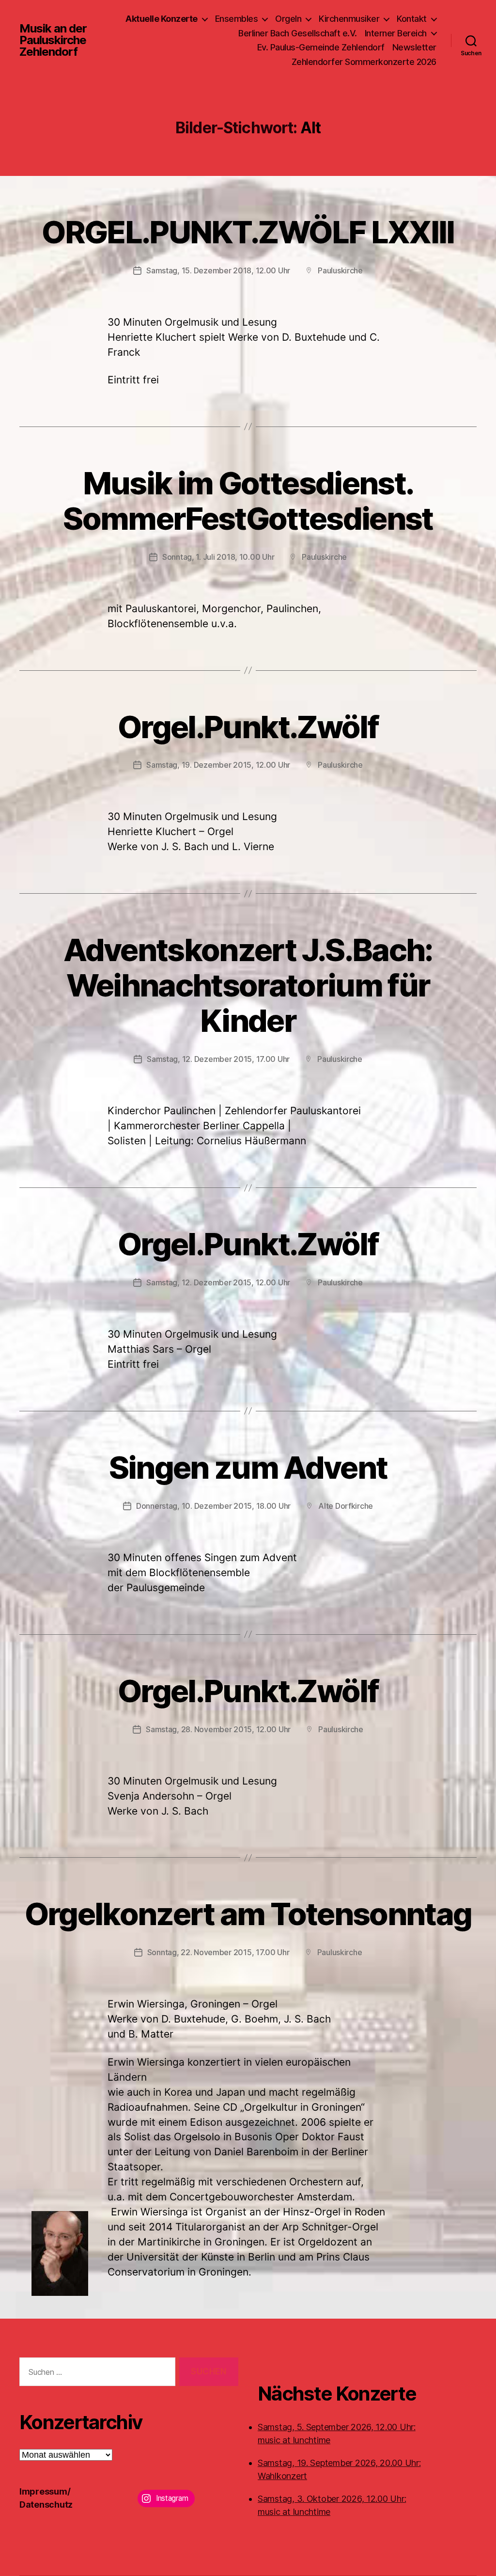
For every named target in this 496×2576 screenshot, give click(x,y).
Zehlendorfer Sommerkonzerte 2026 (364, 62)
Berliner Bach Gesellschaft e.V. (298, 33)
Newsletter (414, 47)
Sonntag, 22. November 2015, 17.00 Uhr (218, 1952)
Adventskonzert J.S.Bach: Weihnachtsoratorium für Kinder (248, 985)
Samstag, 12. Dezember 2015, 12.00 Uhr (218, 1282)
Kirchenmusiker (349, 19)
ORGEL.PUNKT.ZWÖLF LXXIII (248, 232)
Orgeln (288, 19)
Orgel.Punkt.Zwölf (248, 727)
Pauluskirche (340, 270)
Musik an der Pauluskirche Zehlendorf (53, 40)
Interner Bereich (396, 33)
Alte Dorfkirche (346, 1506)
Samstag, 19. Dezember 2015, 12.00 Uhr (218, 765)
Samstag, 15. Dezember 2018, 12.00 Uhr (218, 270)
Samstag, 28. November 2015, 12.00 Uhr (218, 1729)
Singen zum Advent (248, 1467)
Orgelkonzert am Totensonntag (248, 1914)
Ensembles (237, 19)
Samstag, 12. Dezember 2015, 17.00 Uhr (218, 1059)
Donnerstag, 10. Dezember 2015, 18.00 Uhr (213, 1506)
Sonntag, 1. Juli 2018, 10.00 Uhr (218, 557)
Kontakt (412, 19)
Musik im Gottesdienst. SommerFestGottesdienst (248, 501)
